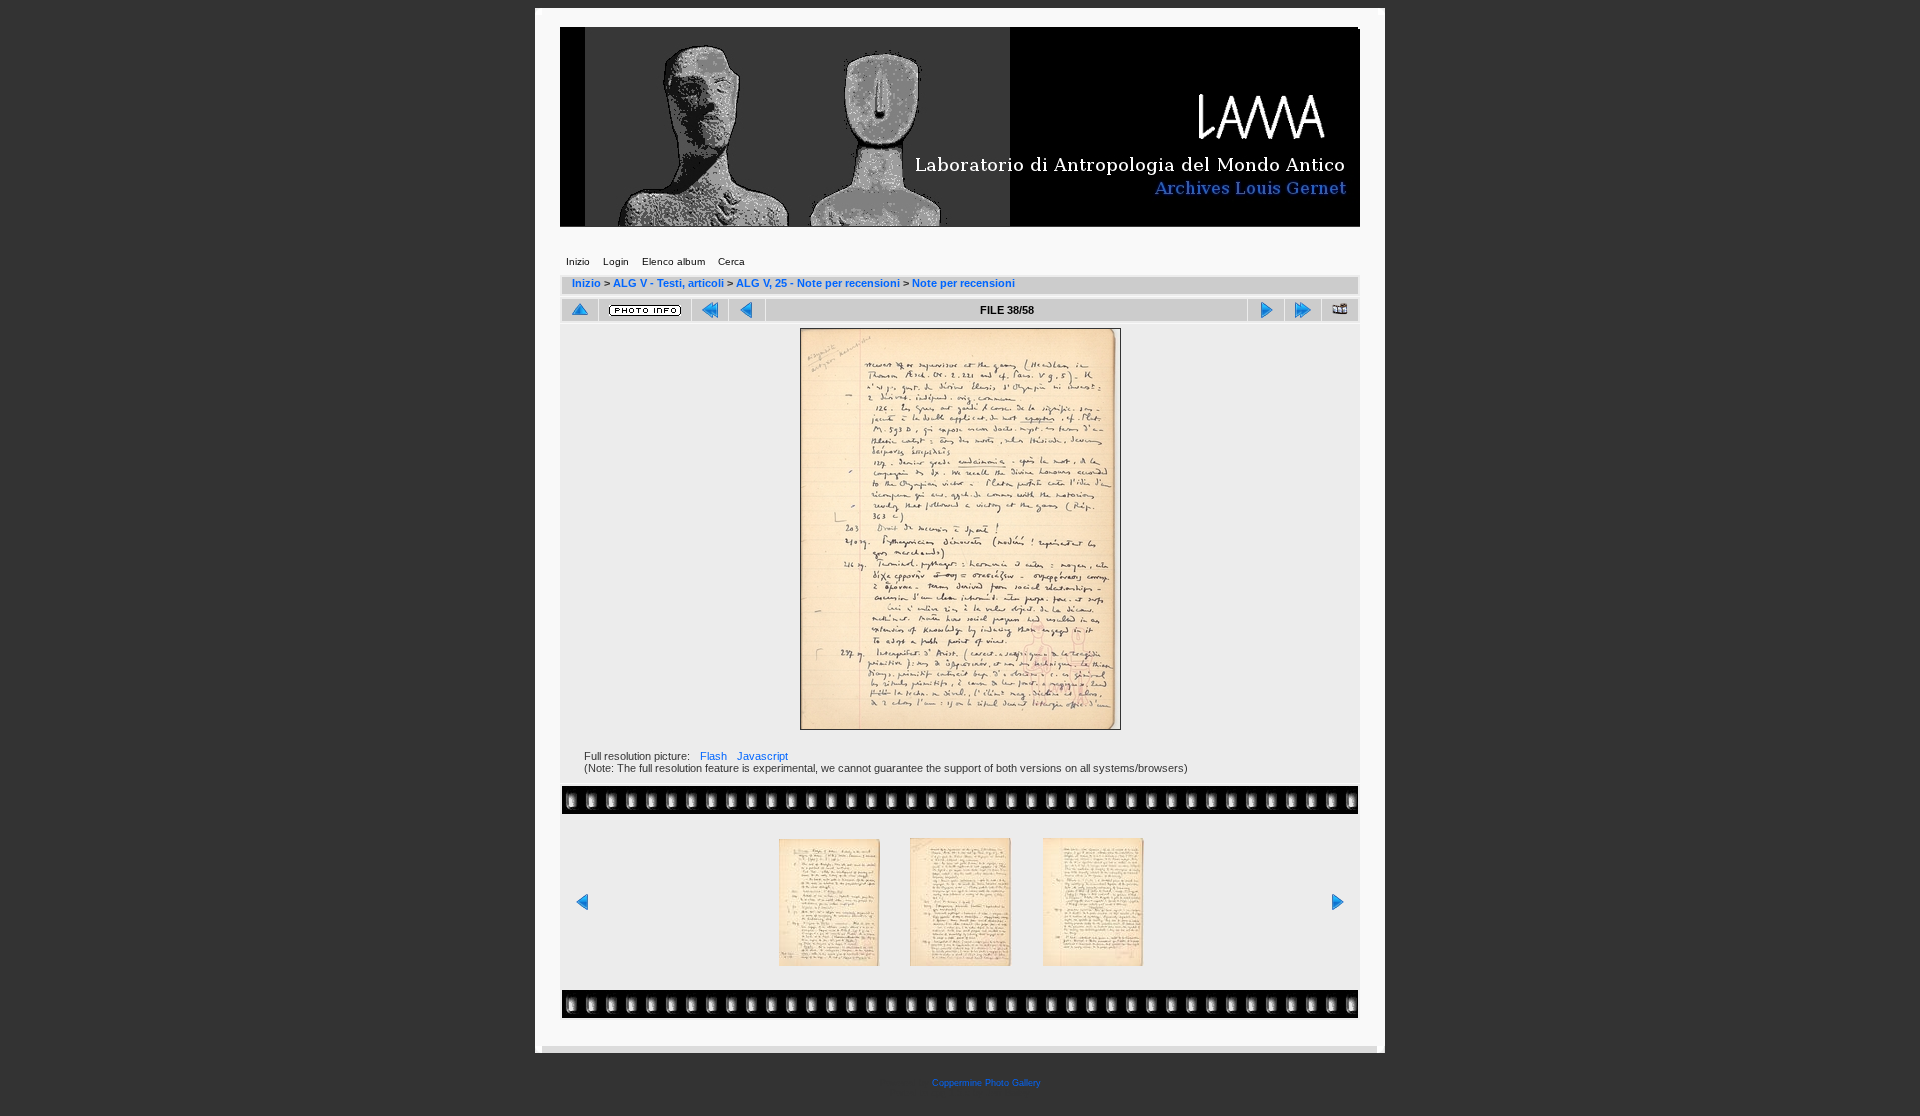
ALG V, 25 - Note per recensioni (818, 283)
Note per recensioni (963, 283)
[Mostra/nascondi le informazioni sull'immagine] (645, 310)
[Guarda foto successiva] (1266, 310)
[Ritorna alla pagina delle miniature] (580, 310)
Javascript (762, 756)
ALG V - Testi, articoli (668, 283)
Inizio (586, 283)
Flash (713, 756)
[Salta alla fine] (1303, 310)
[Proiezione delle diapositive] (1340, 310)
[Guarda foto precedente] (747, 310)
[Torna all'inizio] (710, 310)
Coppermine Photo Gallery (986, 1083)
